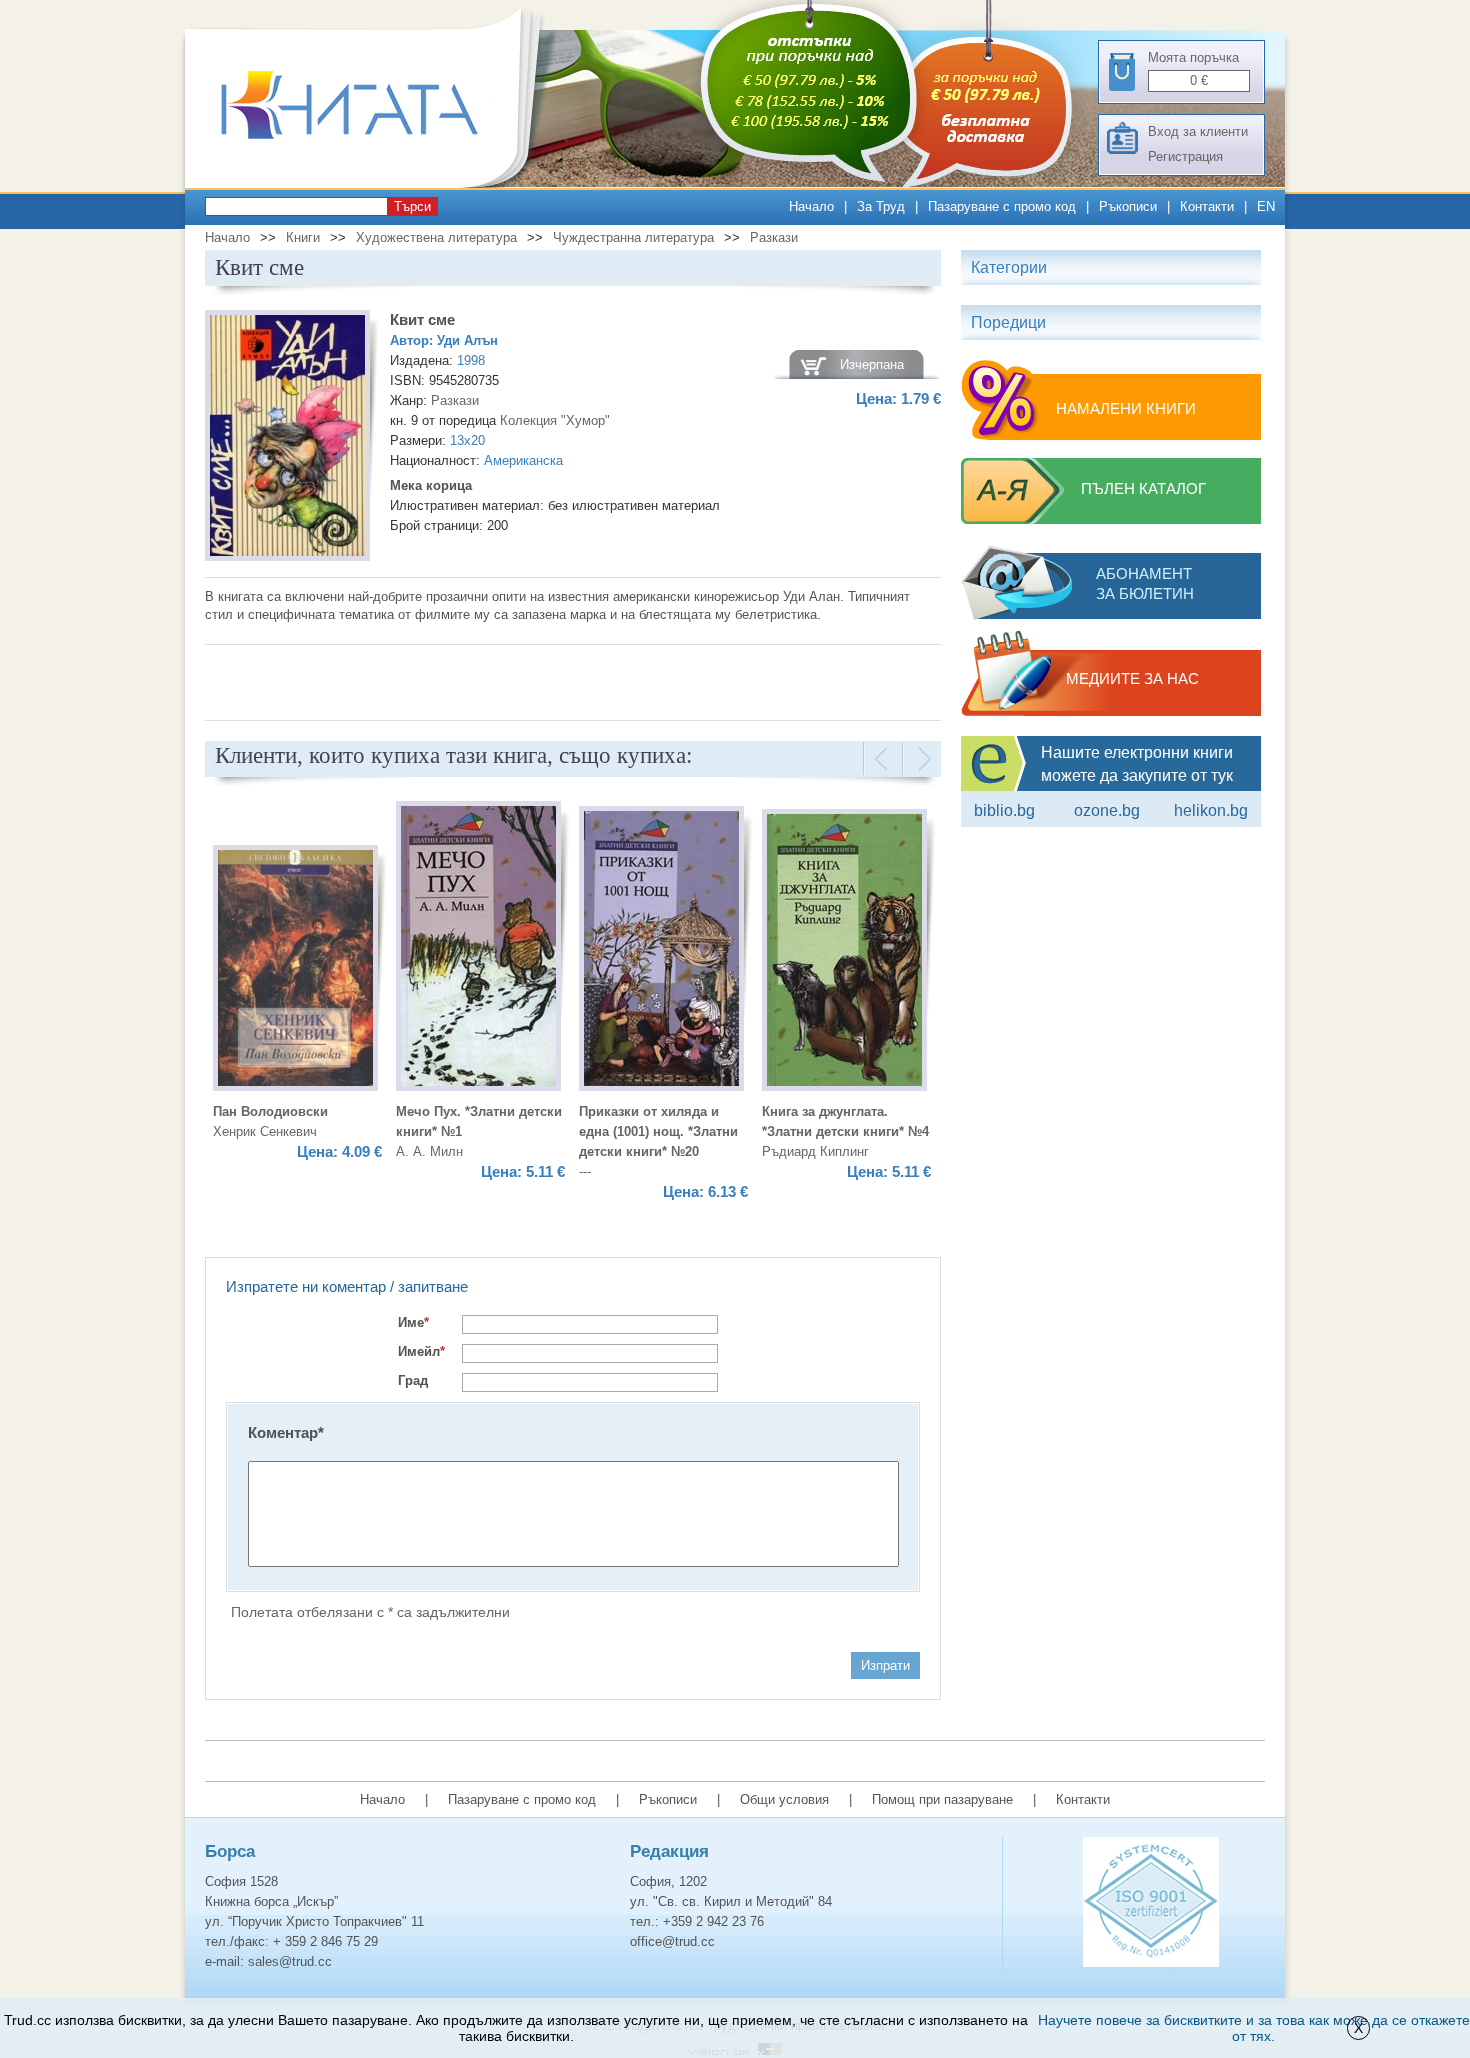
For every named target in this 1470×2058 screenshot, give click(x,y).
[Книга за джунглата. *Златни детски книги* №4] (844, 953)
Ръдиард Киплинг (815, 1151)
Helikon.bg (1211, 810)
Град (413, 1380)
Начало (811, 206)
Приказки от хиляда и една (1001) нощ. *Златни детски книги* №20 (658, 1131)
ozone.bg (1107, 810)
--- (585, 1171)
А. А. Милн (429, 1151)
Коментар (286, 1432)
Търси (412, 206)
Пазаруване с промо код (1002, 206)
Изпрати (885, 1665)
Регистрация (1185, 156)
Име (413, 1322)
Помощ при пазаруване (942, 1799)
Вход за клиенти (1198, 131)
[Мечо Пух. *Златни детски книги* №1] (478, 949)
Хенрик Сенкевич (265, 1131)
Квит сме (422, 319)
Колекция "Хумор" (555, 420)
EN (1266, 206)
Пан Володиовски (270, 1111)
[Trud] (370, 183)
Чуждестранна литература (633, 237)
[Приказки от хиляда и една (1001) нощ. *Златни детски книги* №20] (661, 951)
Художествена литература (436, 237)
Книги (303, 237)
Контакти (1207, 206)
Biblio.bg (1004, 810)
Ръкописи (1128, 206)
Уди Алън (467, 340)
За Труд (881, 206)
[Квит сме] (287, 438)
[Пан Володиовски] (295, 971)
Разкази (774, 237)
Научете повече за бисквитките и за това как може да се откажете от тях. (1254, 2028)
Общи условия (784, 1799)
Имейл (421, 1351)
